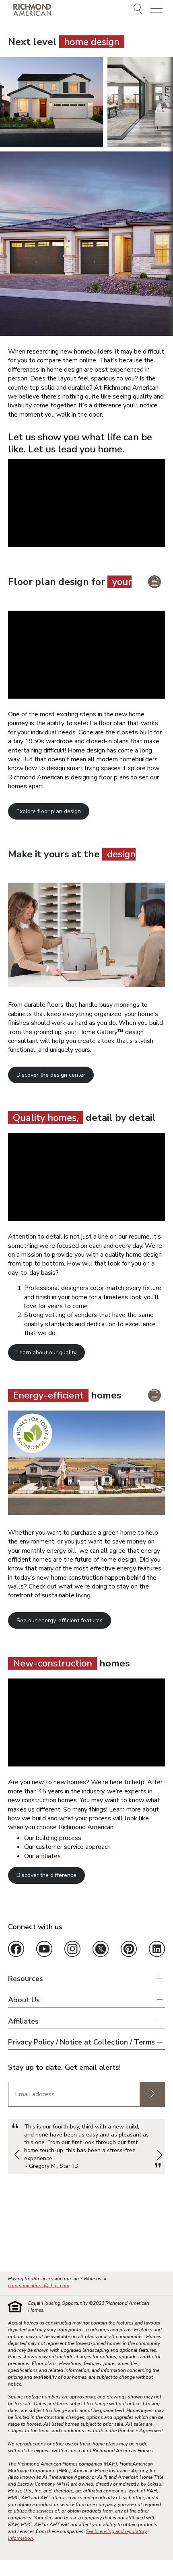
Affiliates (23, 2021)
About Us (24, 2000)
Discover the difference (46, 1875)
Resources (26, 1979)
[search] (139, 10)
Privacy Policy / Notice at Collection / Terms (81, 2042)
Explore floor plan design (49, 811)
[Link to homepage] (32, 10)
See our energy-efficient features (60, 1620)
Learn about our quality (46, 1352)
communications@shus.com (39, 2286)
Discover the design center (51, 1075)
